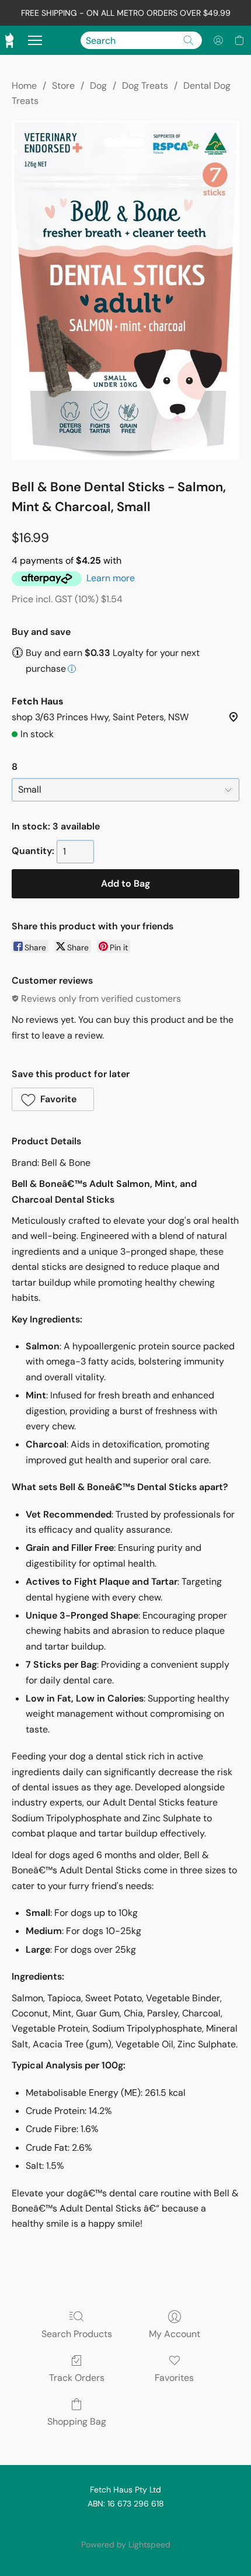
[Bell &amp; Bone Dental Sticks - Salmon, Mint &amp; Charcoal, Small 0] (125, 290)
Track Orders (77, 2378)
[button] (218, 40)
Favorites (174, 2378)
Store (63, 86)
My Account (175, 2334)
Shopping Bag (77, 2421)
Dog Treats (145, 86)
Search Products (77, 2334)
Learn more (111, 578)
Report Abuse (125, 2525)
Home (24, 86)
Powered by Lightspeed (126, 2544)
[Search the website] (189, 40)
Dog (98, 86)
